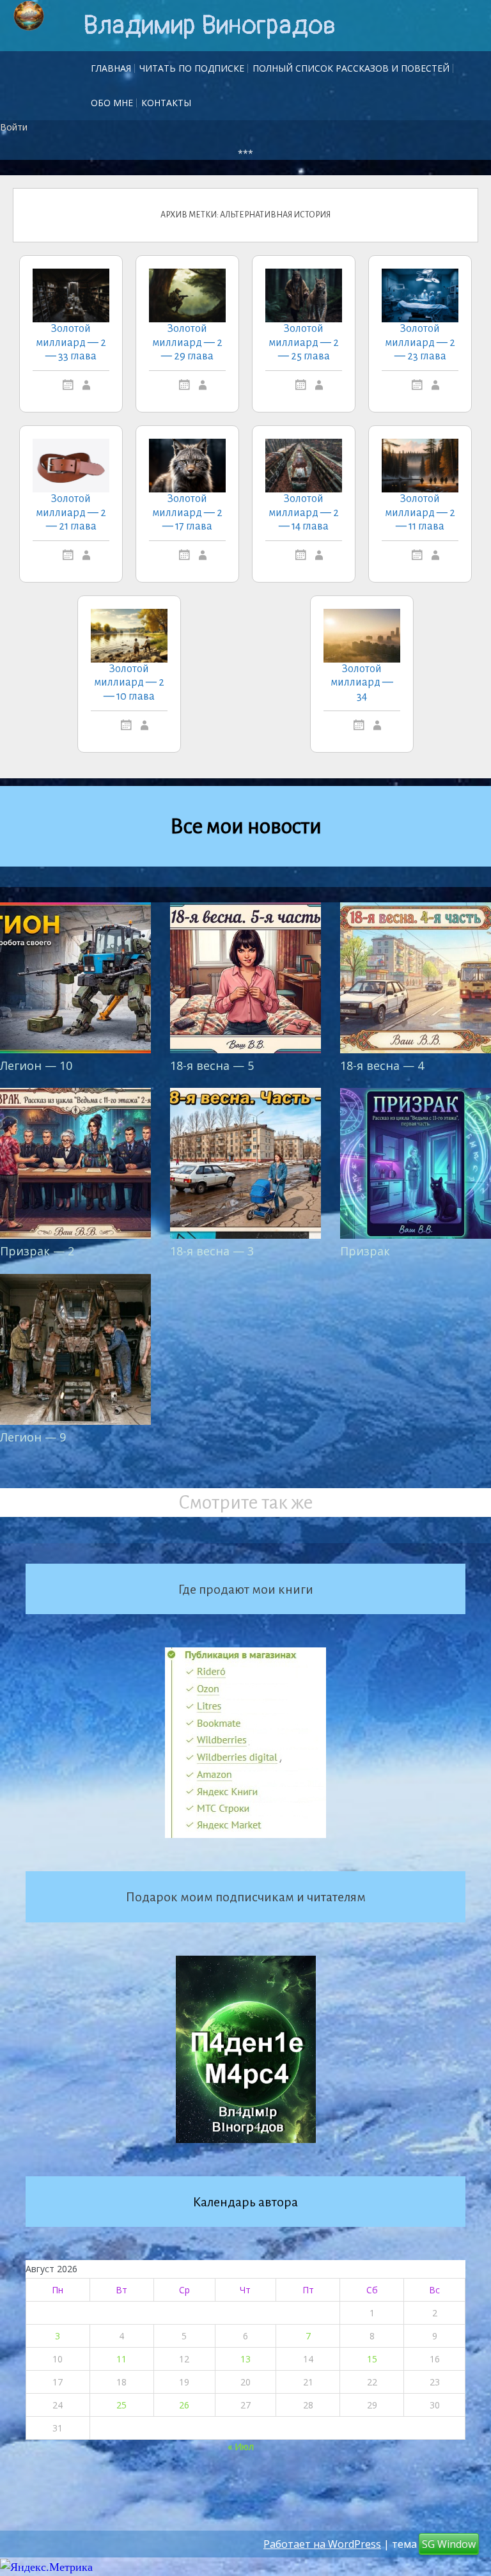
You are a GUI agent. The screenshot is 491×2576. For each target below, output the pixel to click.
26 (184, 2405)
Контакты (166, 103)
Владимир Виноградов (209, 26)
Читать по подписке (192, 68)
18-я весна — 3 (212, 1251)
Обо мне (112, 103)
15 (372, 2359)
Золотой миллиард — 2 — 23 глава (420, 342)
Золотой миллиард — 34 (362, 683)
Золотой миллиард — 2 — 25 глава (304, 342)
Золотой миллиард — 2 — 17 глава (187, 513)
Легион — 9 (33, 1437)
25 (121, 2405)
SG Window (449, 2544)
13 (245, 2359)
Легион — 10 (36, 1065)
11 (121, 2359)
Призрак (365, 1251)
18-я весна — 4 (382, 1065)
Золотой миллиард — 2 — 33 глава (71, 342)
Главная (111, 68)
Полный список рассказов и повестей (351, 68)
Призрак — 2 (37, 1251)
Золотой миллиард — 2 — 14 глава (304, 513)
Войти (14, 127)
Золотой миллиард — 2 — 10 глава (129, 683)
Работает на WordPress (322, 2544)
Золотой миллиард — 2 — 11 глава (420, 513)
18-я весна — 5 (212, 1065)
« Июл (241, 2446)
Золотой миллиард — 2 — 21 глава (71, 513)
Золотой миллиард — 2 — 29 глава (187, 342)
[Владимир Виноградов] (29, 16)
